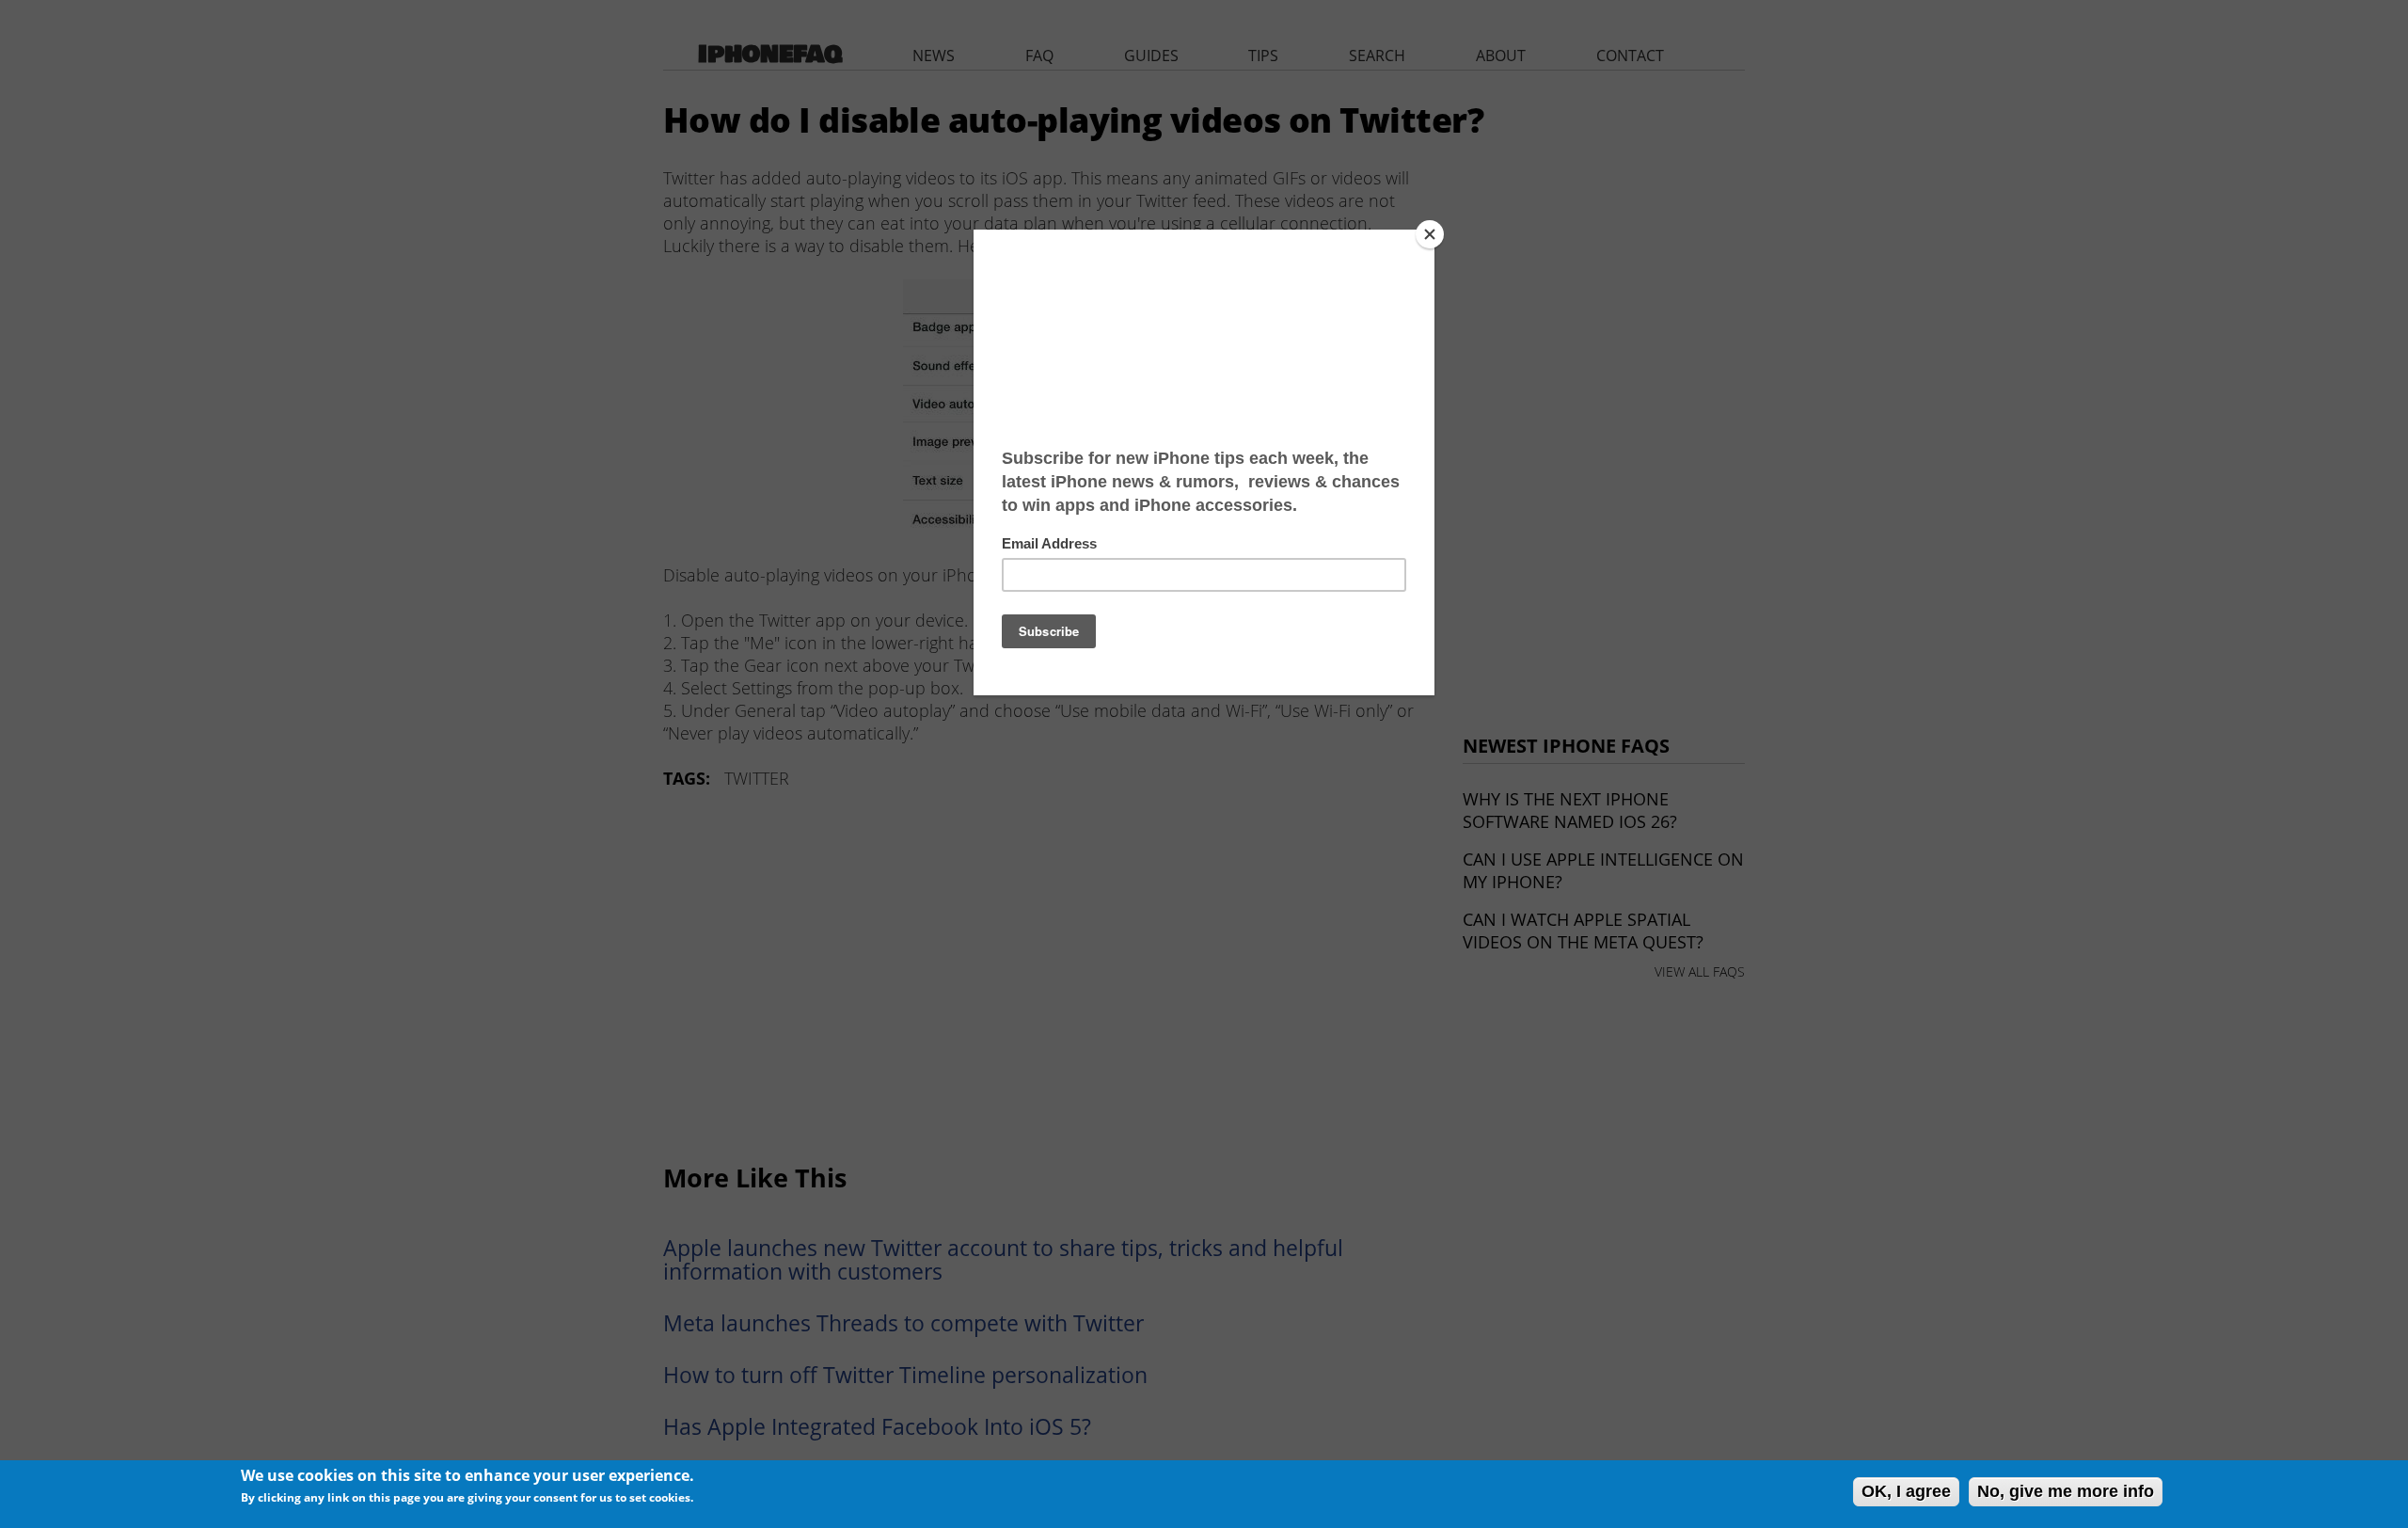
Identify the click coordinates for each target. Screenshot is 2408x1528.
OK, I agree (1906, 1491)
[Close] (1430, 234)
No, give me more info (2066, 1491)
